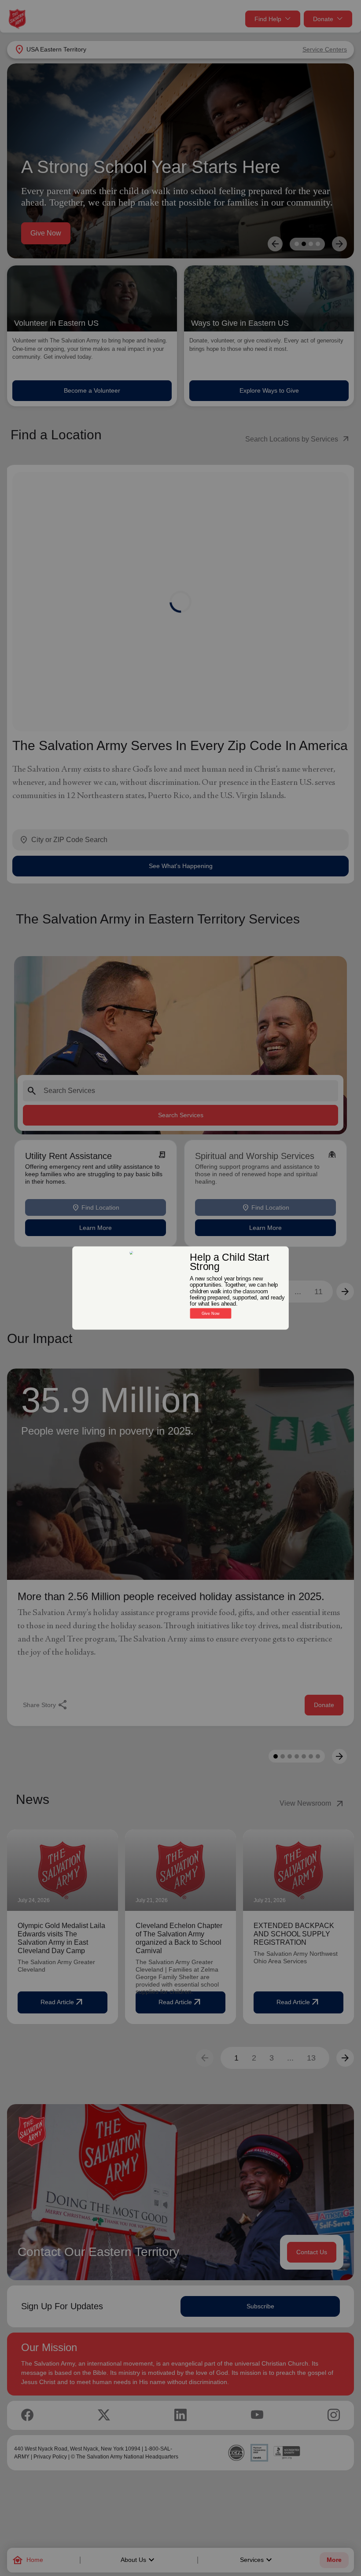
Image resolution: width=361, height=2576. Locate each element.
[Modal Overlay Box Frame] (180, 1288)
